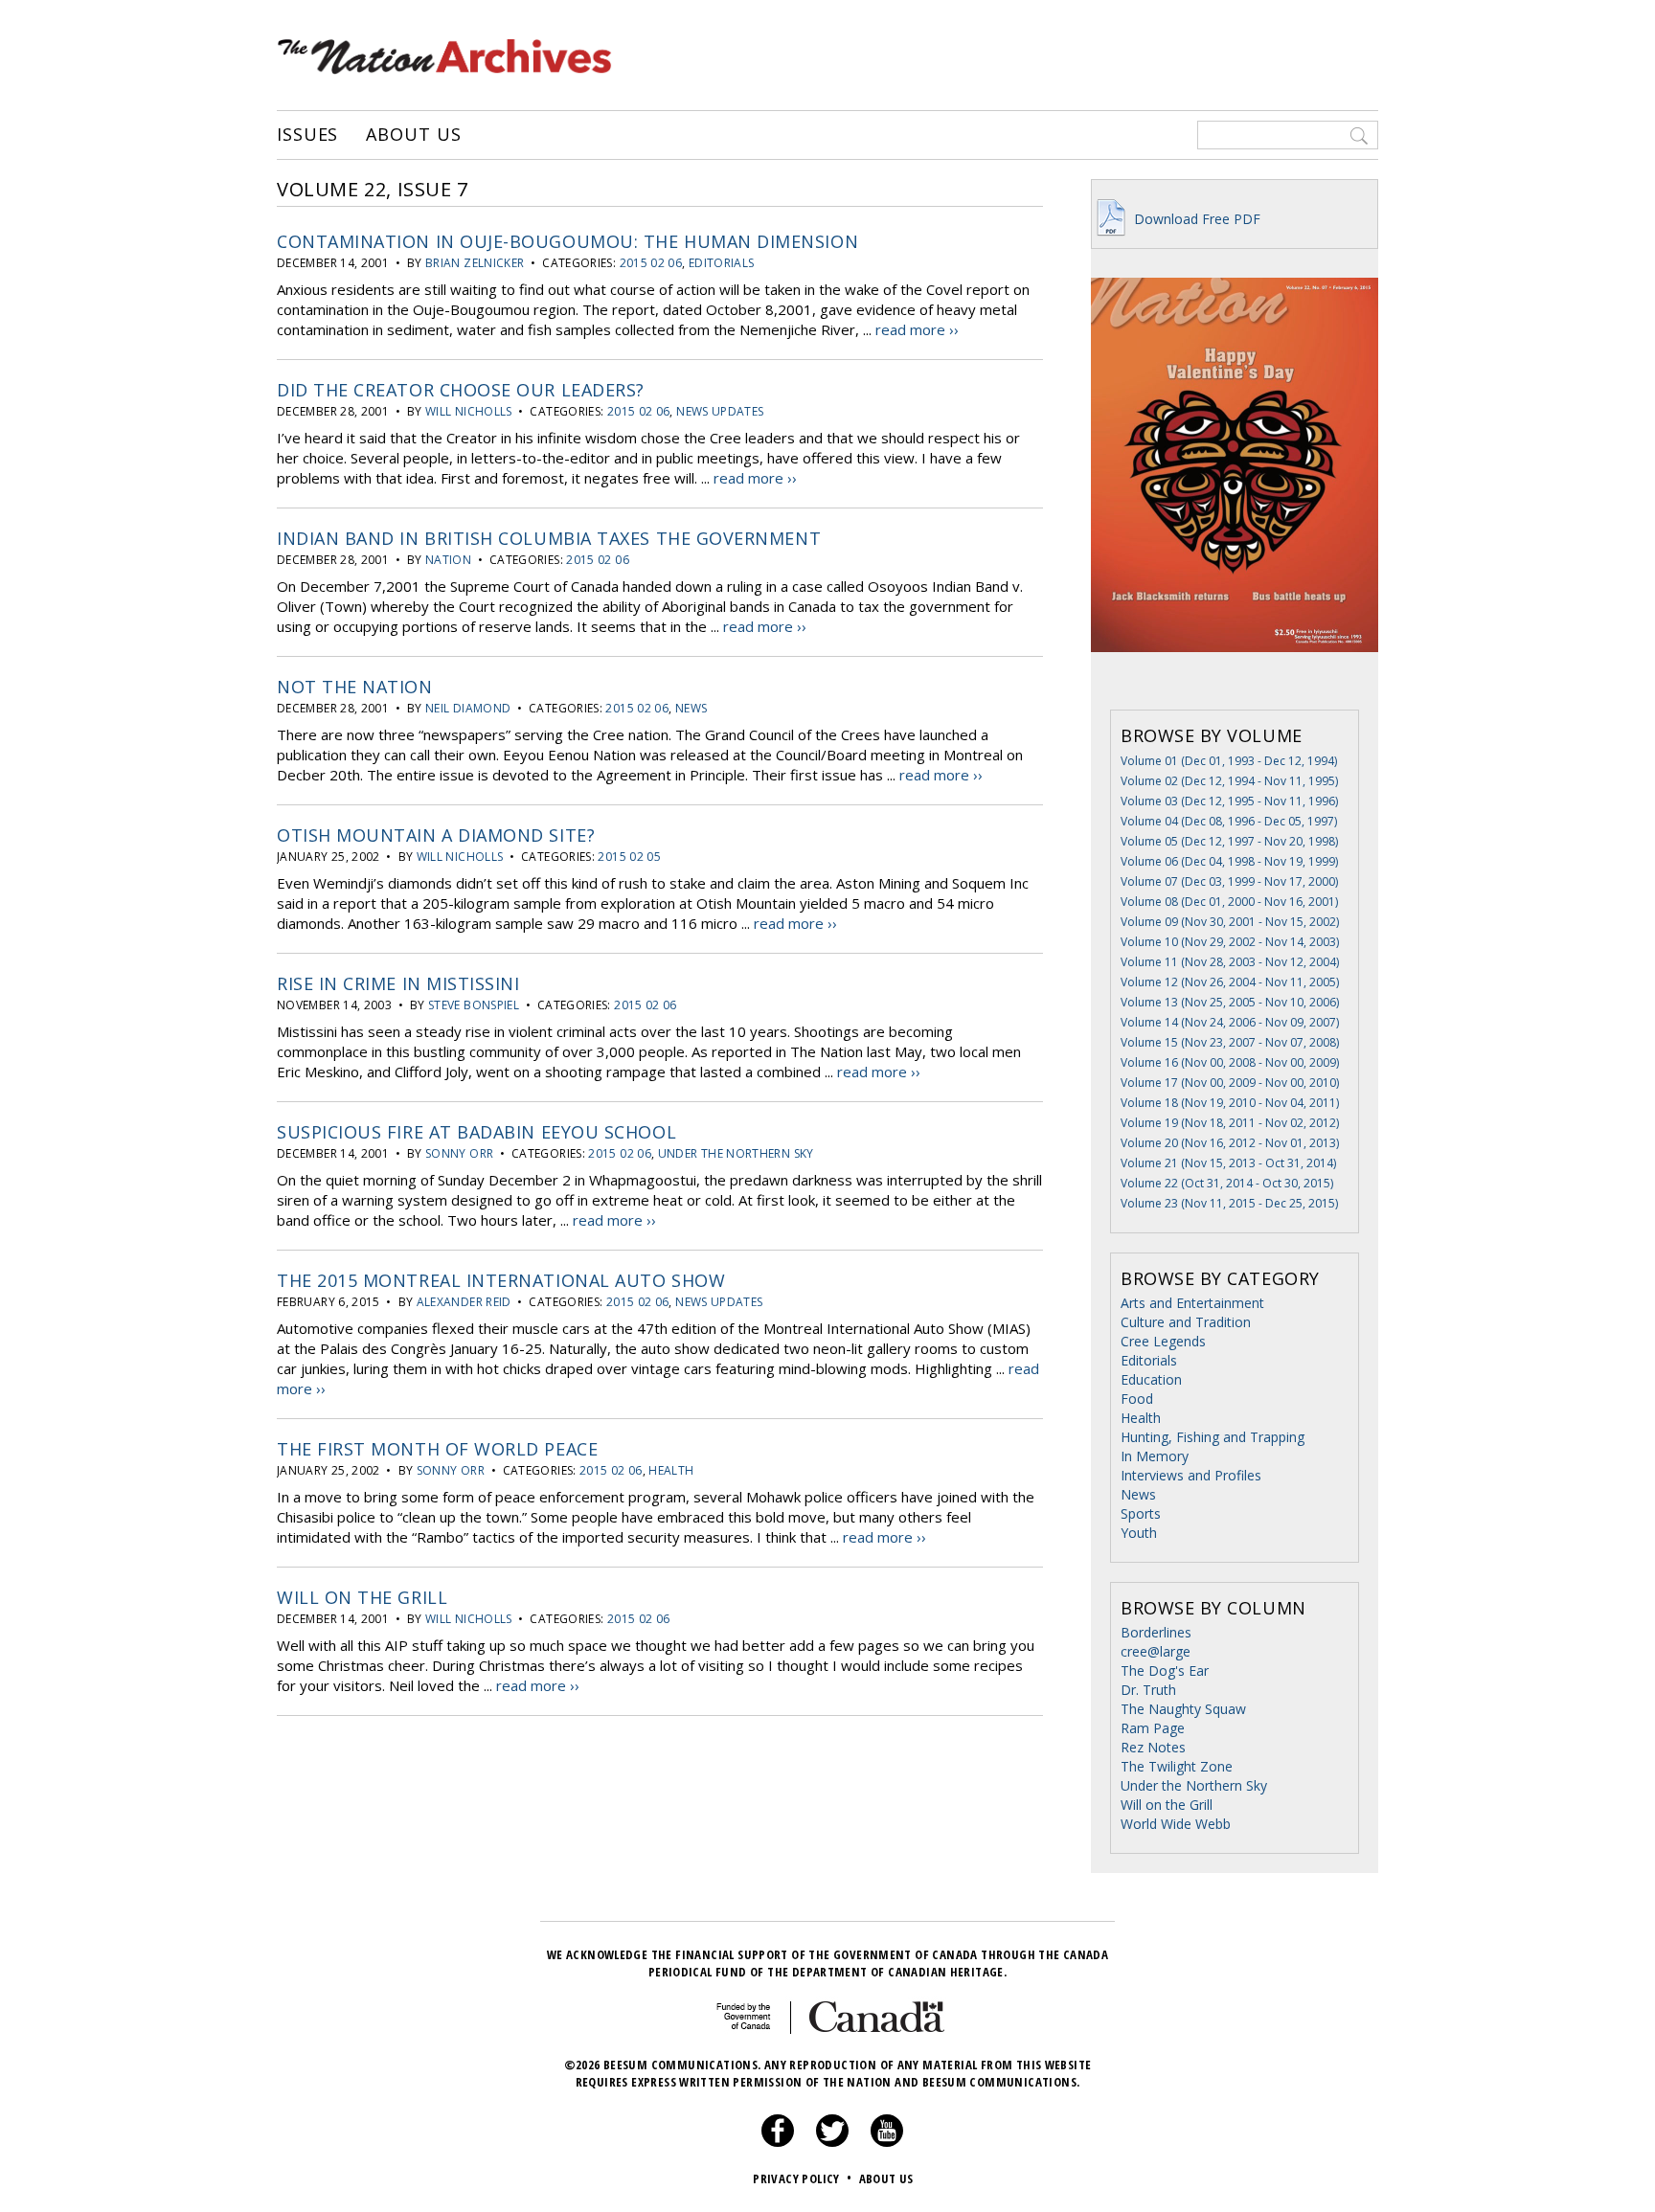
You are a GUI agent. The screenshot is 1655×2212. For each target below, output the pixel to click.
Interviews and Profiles (1191, 1475)
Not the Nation (355, 687)
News (691, 708)
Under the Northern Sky (736, 1153)
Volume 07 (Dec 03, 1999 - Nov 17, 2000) (1229, 881)
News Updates (720, 411)
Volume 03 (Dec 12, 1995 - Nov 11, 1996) (1229, 801)
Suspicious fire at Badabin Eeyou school (476, 1132)
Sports (1141, 1513)
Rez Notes (1153, 1747)
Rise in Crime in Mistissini (398, 983)
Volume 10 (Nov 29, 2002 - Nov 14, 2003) (1230, 942)
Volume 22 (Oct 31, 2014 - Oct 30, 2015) (1227, 1183)
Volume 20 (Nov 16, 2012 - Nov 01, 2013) (1230, 1143)
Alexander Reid (464, 1302)
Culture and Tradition (1186, 1322)
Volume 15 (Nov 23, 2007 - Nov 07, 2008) (1230, 1042)
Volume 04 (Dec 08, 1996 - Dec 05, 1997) (1229, 821)
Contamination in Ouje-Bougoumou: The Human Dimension (567, 241)
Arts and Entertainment (1192, 1303)
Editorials (722, 263)
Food (1137, 1399)
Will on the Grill (362, 1597)
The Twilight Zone (1177, 1766)
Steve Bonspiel (474, 1005)
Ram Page (1153, 1728)
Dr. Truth (1148, 1690)
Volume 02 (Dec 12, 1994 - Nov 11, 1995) (1229, 781)
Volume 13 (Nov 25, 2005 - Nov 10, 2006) (1230, 1002)
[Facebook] (778, 2142)
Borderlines (1156, 1632)
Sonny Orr (459, 1153)
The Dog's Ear (1165, 1670)
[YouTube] (887, 2142)
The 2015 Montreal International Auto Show (501, 1280)
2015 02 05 (629, 857)
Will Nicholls (469, 411)
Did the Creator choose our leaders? (461, 390)
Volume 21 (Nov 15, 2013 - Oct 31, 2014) (1228, 1163)
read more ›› (917, 329)
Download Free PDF (1195, 219)
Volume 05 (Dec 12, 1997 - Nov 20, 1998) (1229, 841)
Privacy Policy (802, 2178)
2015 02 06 (651, 263)
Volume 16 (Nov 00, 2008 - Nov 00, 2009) (1230, 1062)
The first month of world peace (437, 1449)
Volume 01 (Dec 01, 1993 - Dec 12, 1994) (1229, 761)
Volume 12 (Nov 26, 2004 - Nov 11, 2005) (1230, 982)
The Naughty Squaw (1183, 1709)
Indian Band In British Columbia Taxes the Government (549, 538)
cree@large (1156, 1651)
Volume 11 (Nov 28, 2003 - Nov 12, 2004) (1230, 962)
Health (671, 1470)
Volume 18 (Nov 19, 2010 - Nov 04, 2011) (1230, 1103)
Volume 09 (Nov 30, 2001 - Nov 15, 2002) (1230, 922)
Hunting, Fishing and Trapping (1213, 1437)
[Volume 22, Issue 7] (1235, 680)
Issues (307, 135)
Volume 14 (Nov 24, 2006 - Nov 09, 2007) (1230, 1022)
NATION (448, 560)
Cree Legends (1163, 1341)
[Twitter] (832, 2142)
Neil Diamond (468, 708)
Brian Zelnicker (475, 263)
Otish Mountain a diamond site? (436, 835)
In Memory (1155, 1456)
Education (1151, 1379)
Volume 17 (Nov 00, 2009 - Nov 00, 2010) (1230, 1083)
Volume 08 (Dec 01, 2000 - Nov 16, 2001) (1229, 902)
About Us (413, 135)
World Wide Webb (1176, 1824)
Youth (1139, 1533)
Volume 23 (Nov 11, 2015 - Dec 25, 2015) (1229, 1203)
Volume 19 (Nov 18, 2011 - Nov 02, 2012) (1230, 1123)
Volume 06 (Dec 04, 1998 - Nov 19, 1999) (1229, 861)
